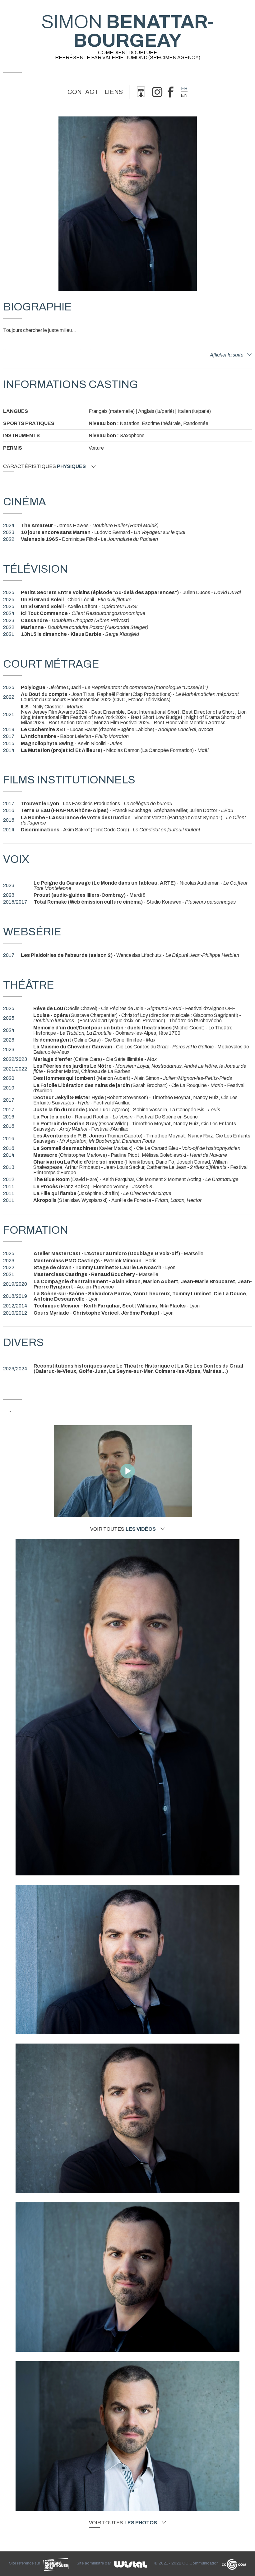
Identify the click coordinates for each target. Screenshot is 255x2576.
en (184, 95)
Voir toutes (123, 1529)
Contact (83, 92)
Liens (114, 92)
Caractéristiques (44, 466)
